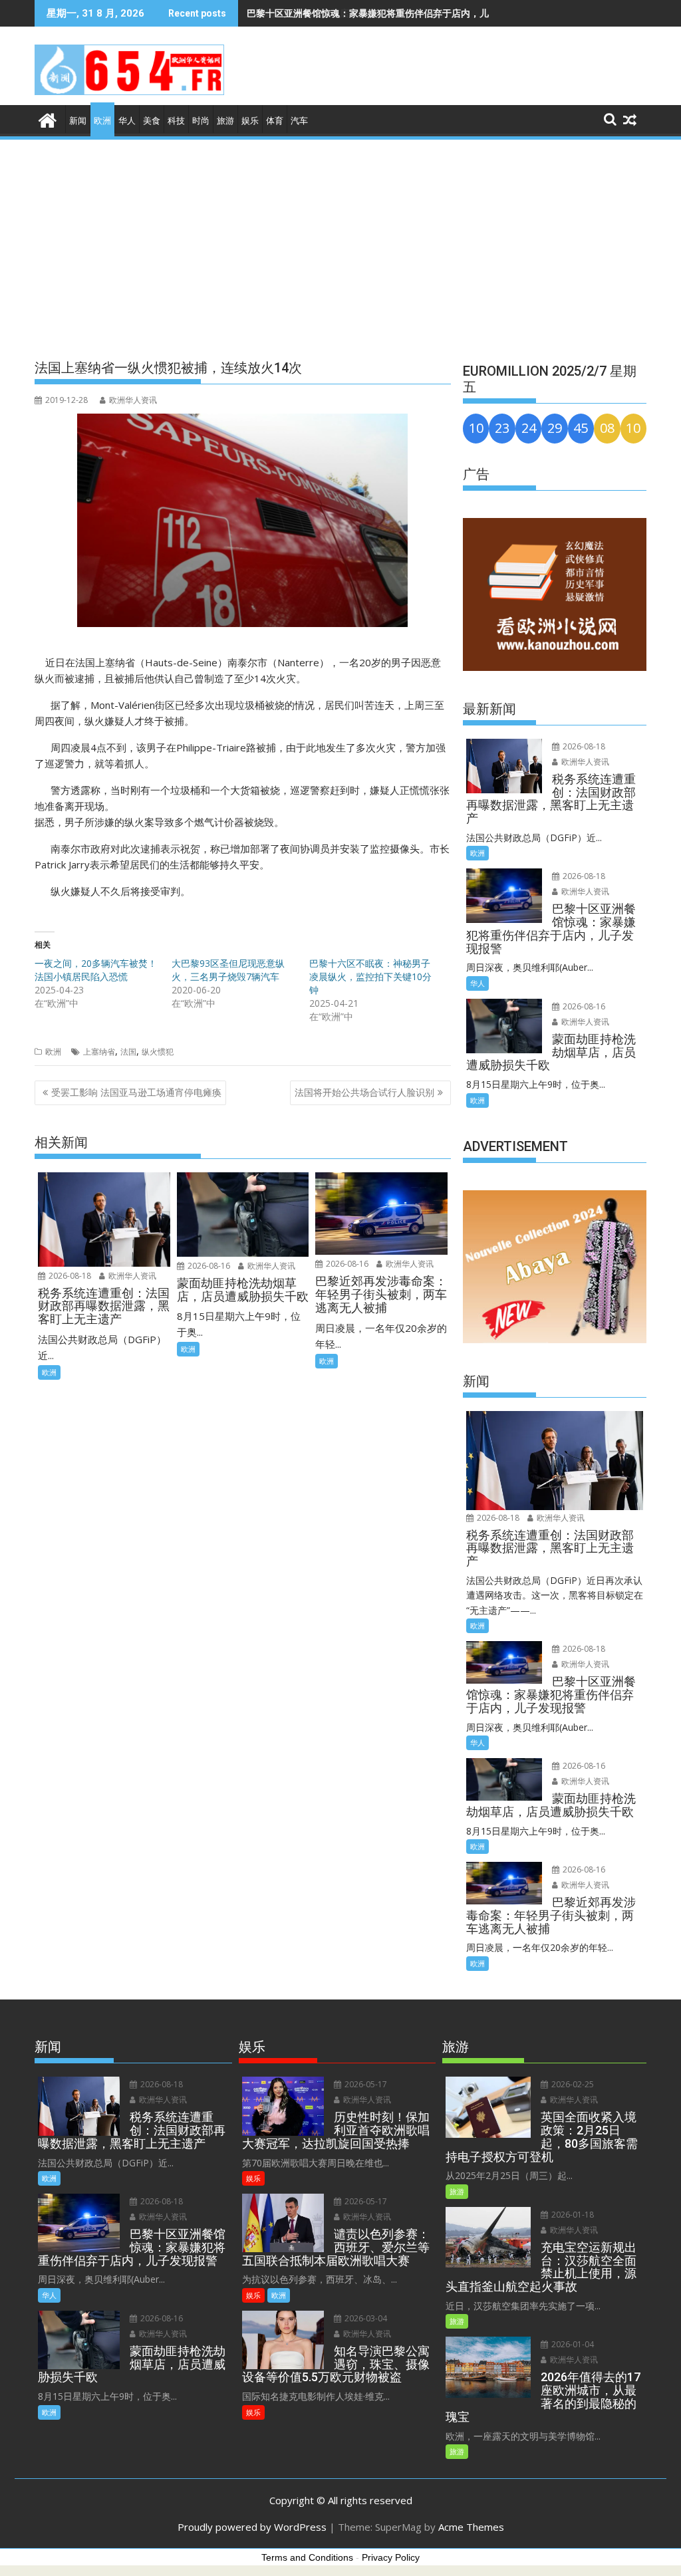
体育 (275, 121)
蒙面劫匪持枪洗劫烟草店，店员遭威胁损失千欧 (344, 13)
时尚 (201, 121)
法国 (128, 1052)
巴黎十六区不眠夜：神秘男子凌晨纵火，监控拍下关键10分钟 (370, 976)
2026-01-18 (572, 2215)
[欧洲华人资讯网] (48, 119)
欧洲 (102, 121)
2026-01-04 (572, 2344)
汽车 (299, 121)
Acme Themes (471, 2527)
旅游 (225, 121)
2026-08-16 (208, 1266)
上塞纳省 (99, 1052)
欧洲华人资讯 (133, 400)
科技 (176, 121)
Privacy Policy (391, 2557)
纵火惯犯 (158, 1052)
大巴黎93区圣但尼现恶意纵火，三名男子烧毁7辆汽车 (228, 970)
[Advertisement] (340, 241)
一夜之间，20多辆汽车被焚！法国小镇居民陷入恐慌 (96, 970)
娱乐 (250, 121)
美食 (152, 121)
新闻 (78, 121)
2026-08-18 (69, 1276)
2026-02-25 (572, 2084)
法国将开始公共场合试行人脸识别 (364, 1092)
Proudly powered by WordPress (252, 2527)
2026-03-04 (365, 2318)
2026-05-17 (365, 2084)
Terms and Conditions (307, 2557)
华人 (127, 121)
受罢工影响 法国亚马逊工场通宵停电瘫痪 (136, 1092)
